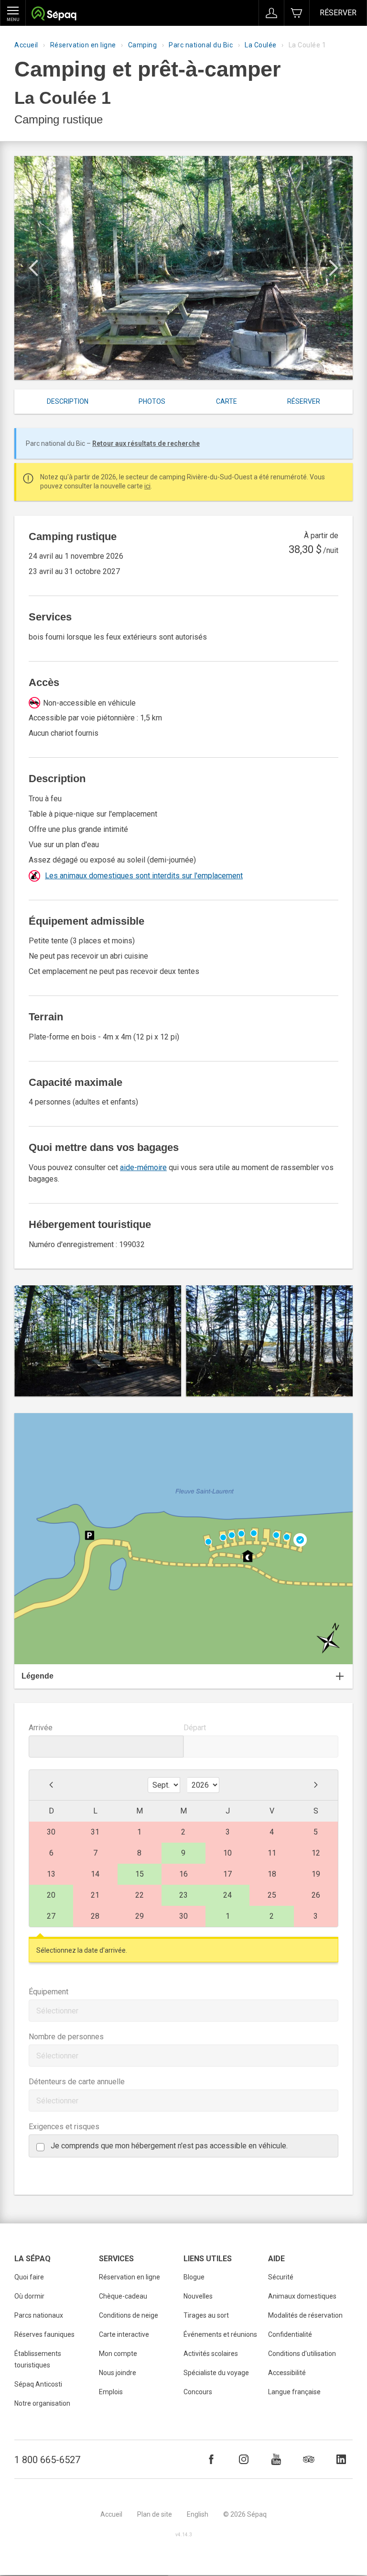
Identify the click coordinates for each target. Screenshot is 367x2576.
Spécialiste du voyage (216, 2373)
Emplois (111, 2392)
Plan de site (155, 2514)
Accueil (26, 45)
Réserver (338, 13)
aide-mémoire (143, 1167)
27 (51, 1916)
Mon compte (118, 2354)
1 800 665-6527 (47, 2460)
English (198, 2514)
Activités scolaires (211, 2354)
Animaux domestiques (302, 2296)
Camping (143, 45)
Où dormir (29, 2296)
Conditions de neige (129, 2315)
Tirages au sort (206, 2315)
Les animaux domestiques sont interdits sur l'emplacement (144, 876)
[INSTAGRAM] (244, 2459)
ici (147, 486)
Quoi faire (29, 2277)
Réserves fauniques (44, 2334)
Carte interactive (124, 2334)
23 (183, 1895)
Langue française (294, 2392)
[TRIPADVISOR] (309, 2459)
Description (68, 401)
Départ (195, 1728)
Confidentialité (290, 2334)
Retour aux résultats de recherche (146, 443)
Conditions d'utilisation (302, 2354)
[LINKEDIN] (341, 2459)
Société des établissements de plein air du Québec (54, 15)
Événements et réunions (220, 2334)
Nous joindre (118, 2373)
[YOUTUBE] (276, 2459)
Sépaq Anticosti (38, 2384)
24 (227, 1895)
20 (51, 1895)
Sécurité (281, 2277)
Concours (198, 2392)
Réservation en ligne (83, 45)
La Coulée (261, 45)
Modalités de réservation (305, 2315)
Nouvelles (198, 2296)
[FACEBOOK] (211, 2459)
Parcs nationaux (39, 2315)
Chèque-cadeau (123, 2296)
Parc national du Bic (201, 45)
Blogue (194, 2277)
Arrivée (41, 1728)
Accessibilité (287, 2373)
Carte (227, 401)
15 (140, 1874)
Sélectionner (57, 2011)
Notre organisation (42, 2403)
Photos (152, 401)
